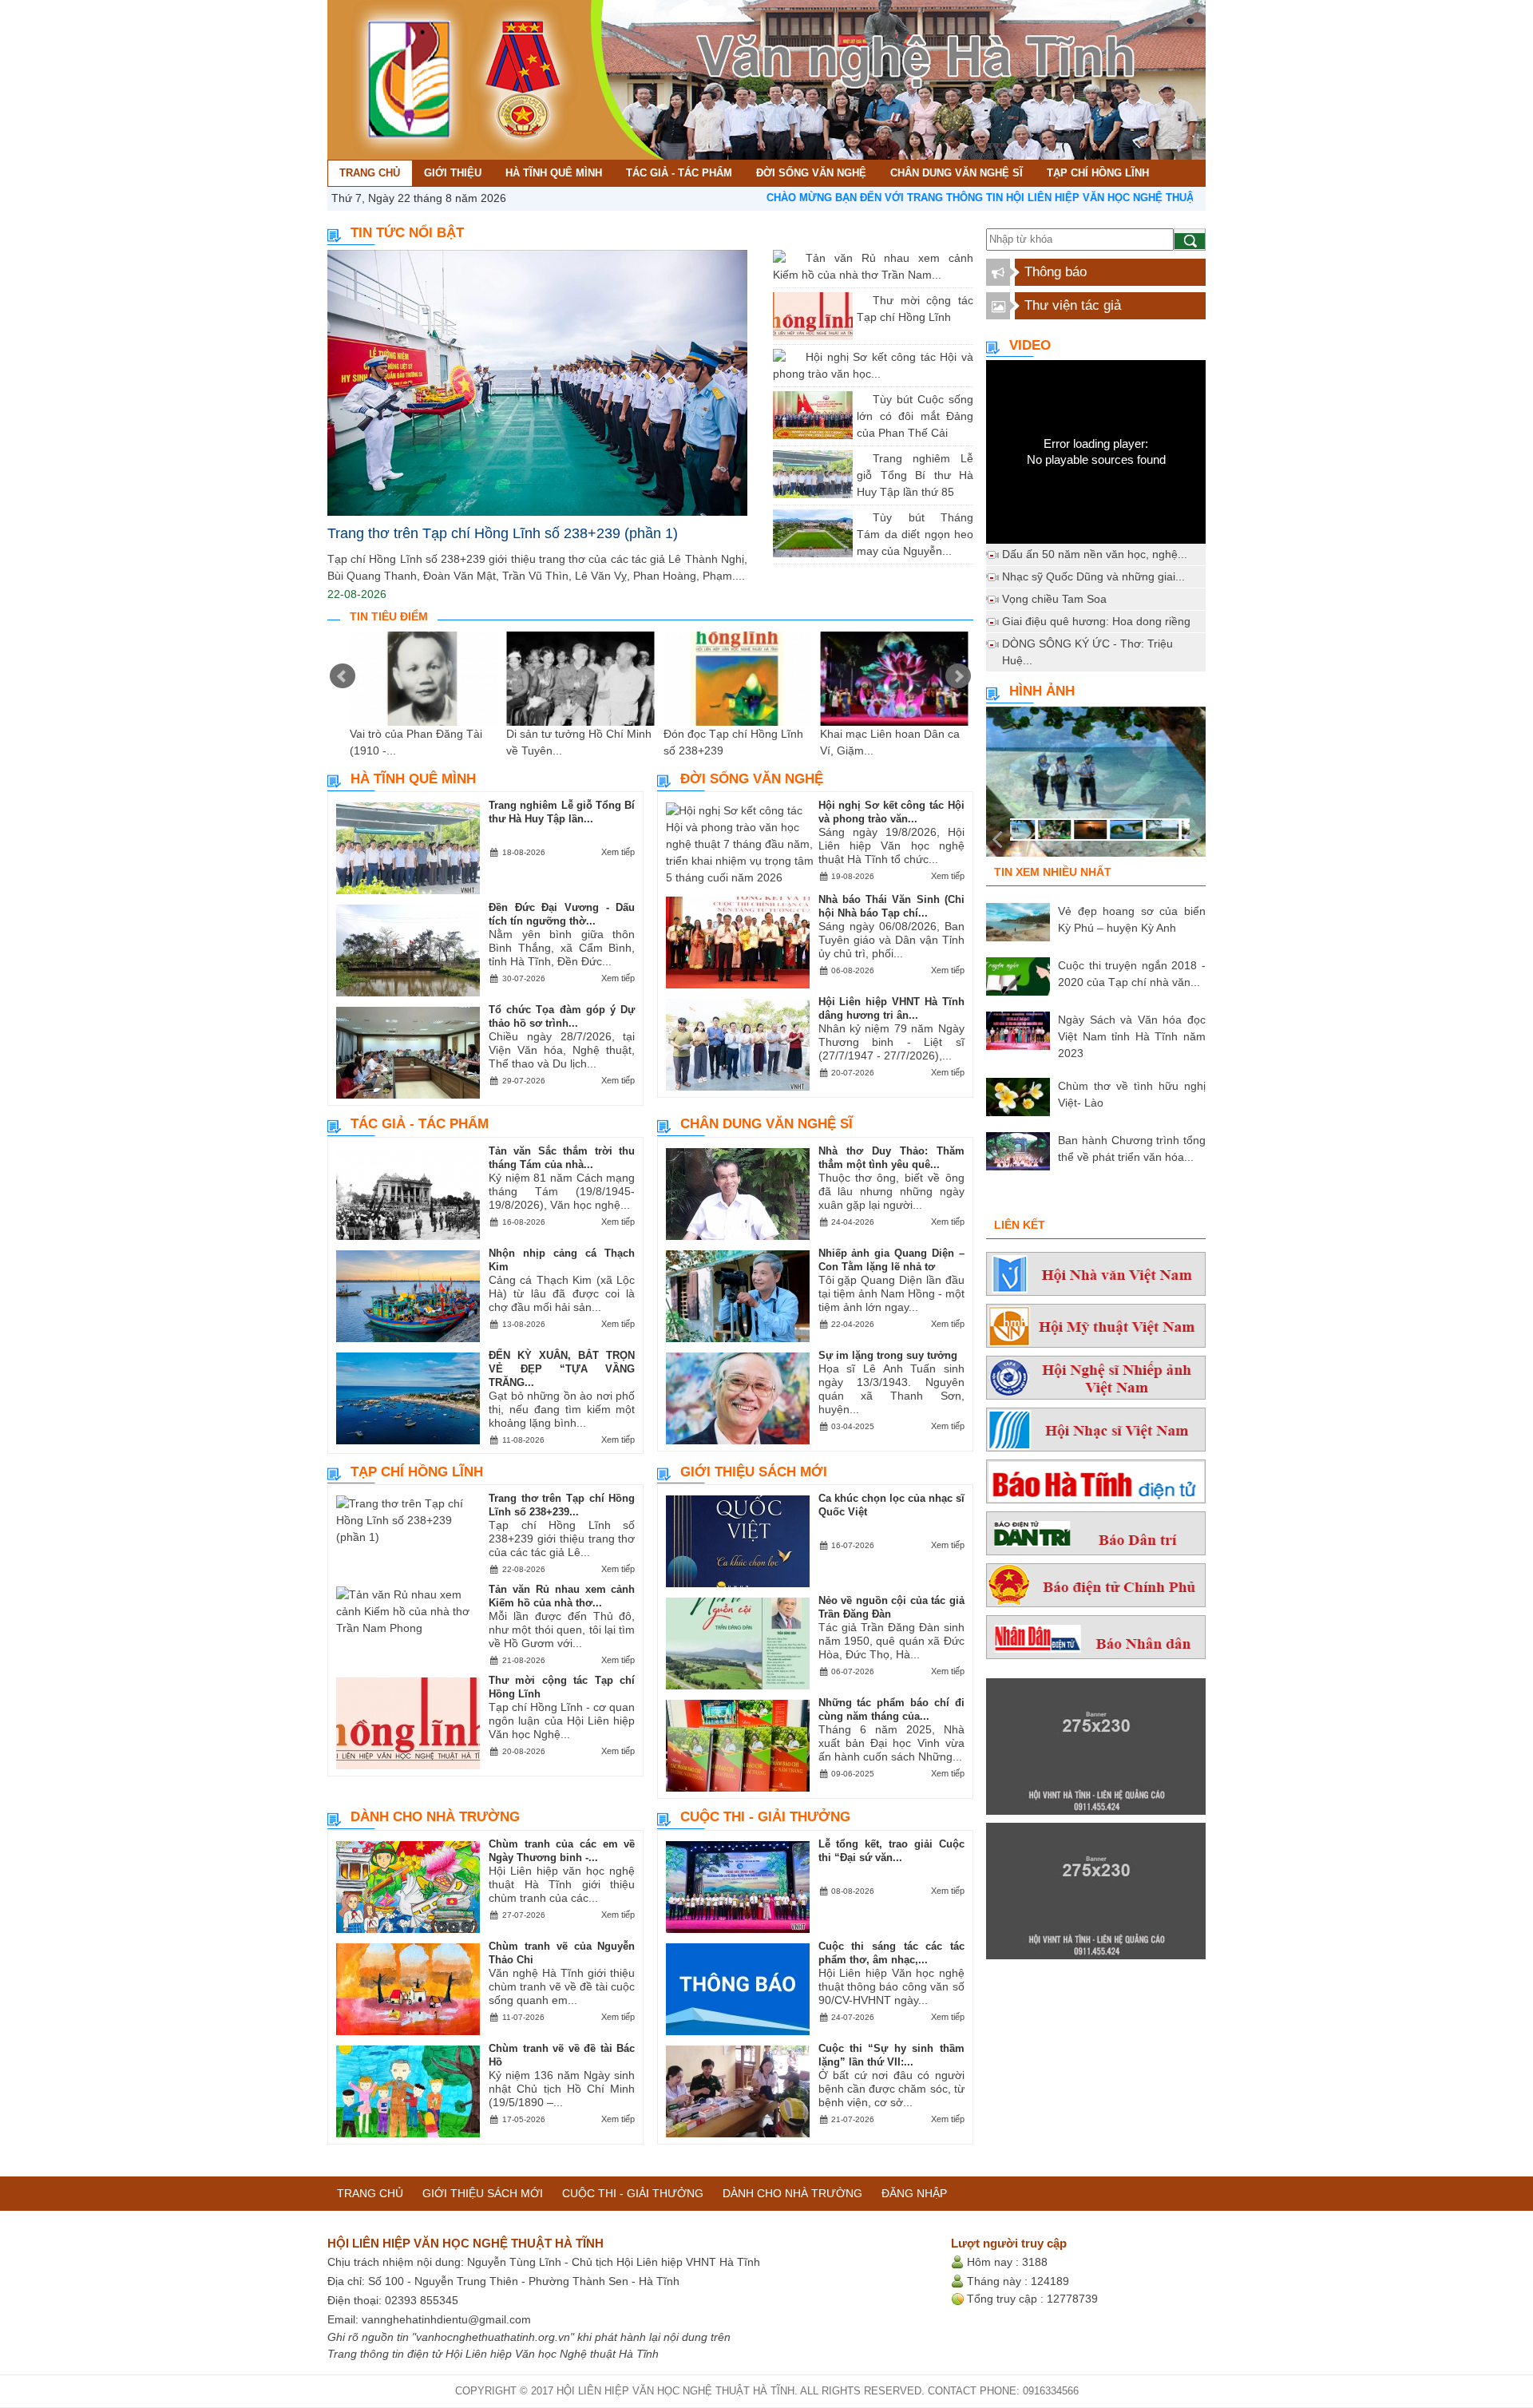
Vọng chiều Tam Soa (1054, 599)
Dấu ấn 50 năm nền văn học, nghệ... (1095, 554)
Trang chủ (370, 2193)
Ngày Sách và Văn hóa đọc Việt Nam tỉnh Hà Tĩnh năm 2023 (1132, 1036)
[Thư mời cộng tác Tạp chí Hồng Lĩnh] (861, 300)
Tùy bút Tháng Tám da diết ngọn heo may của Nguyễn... (915, 534)
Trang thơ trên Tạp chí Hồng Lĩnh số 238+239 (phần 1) (503, 533)
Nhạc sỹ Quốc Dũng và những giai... (1093, 576)
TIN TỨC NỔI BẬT (407, 233)
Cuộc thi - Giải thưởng (765, 1817)
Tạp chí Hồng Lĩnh (417, 1472)
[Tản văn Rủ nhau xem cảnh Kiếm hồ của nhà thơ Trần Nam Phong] (794, 258)
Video (1030, 345)
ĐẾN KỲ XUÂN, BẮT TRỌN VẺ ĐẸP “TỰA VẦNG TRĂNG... (562, 1369)
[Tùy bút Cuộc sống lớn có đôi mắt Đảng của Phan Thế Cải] (861, 399)
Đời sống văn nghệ (752, 779)
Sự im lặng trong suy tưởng (888, 1355)
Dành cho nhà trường (435, 1817)
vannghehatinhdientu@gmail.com (446, 2319)
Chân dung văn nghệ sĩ (766, 1124)
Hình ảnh (1042, 691)
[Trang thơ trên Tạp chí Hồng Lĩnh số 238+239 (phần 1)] (537, 383)
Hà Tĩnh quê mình (413, 779)
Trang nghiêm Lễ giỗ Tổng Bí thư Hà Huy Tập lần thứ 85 (915, 475)
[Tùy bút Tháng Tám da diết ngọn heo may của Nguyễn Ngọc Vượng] (861, 517)
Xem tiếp (618, 852)
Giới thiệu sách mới (754, 1472)
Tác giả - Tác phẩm (420, 1124)
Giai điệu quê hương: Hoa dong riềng (1096, 621)
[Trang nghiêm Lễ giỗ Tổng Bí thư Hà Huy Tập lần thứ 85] (861, 458)
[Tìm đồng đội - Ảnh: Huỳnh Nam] (1096, 786)
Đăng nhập (914, 2193)
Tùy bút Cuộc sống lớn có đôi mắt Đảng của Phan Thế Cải (915, 416)
